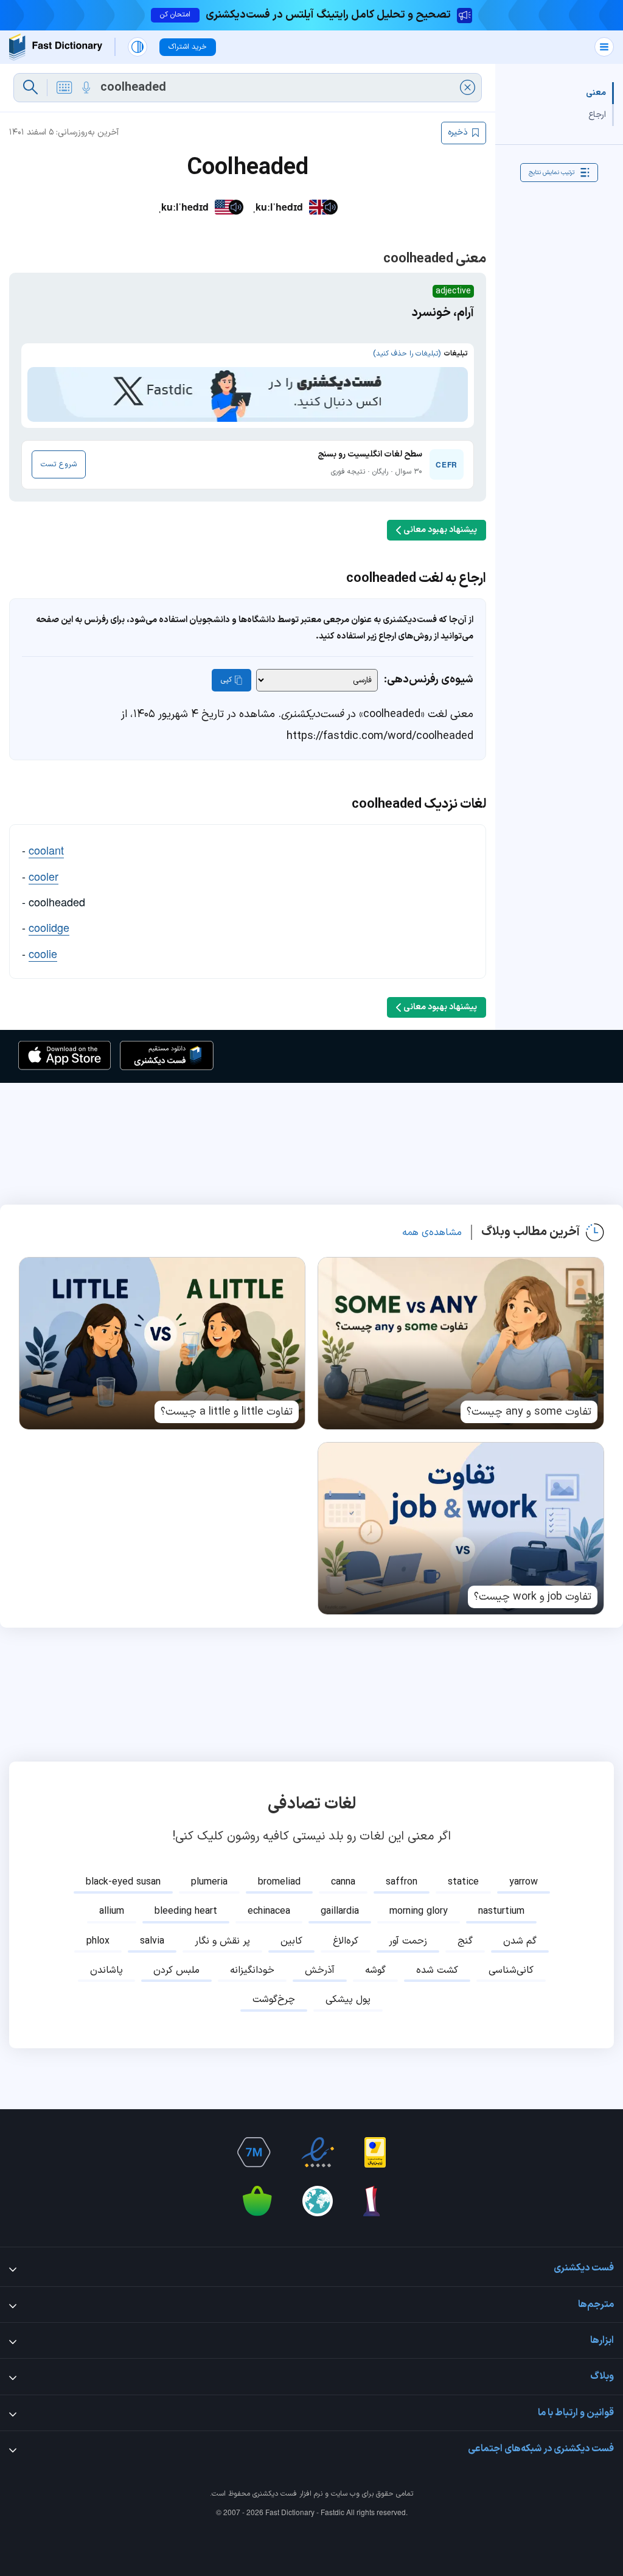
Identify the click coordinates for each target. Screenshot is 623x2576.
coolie (43, 953)
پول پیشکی (348, 2000)
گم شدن (520, 1941)
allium (112, 1911)
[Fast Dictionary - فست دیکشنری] (56, 47)
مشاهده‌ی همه (432, 1233)
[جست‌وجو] (30, 88)
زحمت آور (408, 1941)
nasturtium (501, 1911)
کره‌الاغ (346, 1941)
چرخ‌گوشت (274, 2000)
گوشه (375, 1970)
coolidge (49, 927)
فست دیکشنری (275, 2494)
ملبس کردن (176, 1970)
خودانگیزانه (252, 1970)
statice (463, 1882)
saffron (402, 1882)
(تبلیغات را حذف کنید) (407, 354)
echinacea (269, 1911)
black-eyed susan (123, 1882)
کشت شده (437, 1970)
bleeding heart (186, 1911)
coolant (46, 850)
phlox (98, 1941)
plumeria (209, 1882)
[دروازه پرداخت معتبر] (375, 2152)
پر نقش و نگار (222, 1941)
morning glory (419, 1911)
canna (343, 1882)
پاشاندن (106, 1970)
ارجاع (597, 115)
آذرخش (320, 1970)
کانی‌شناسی (511, 1970)
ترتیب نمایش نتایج (552, 173)
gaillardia (340, 1911)
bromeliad (279, 1882)
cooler (44, 876)
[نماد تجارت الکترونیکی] (318, 2152)
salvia (152, 1941)
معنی (596, 93)
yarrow (524, 1882)
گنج (465, 1941)
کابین (291, 1941)
